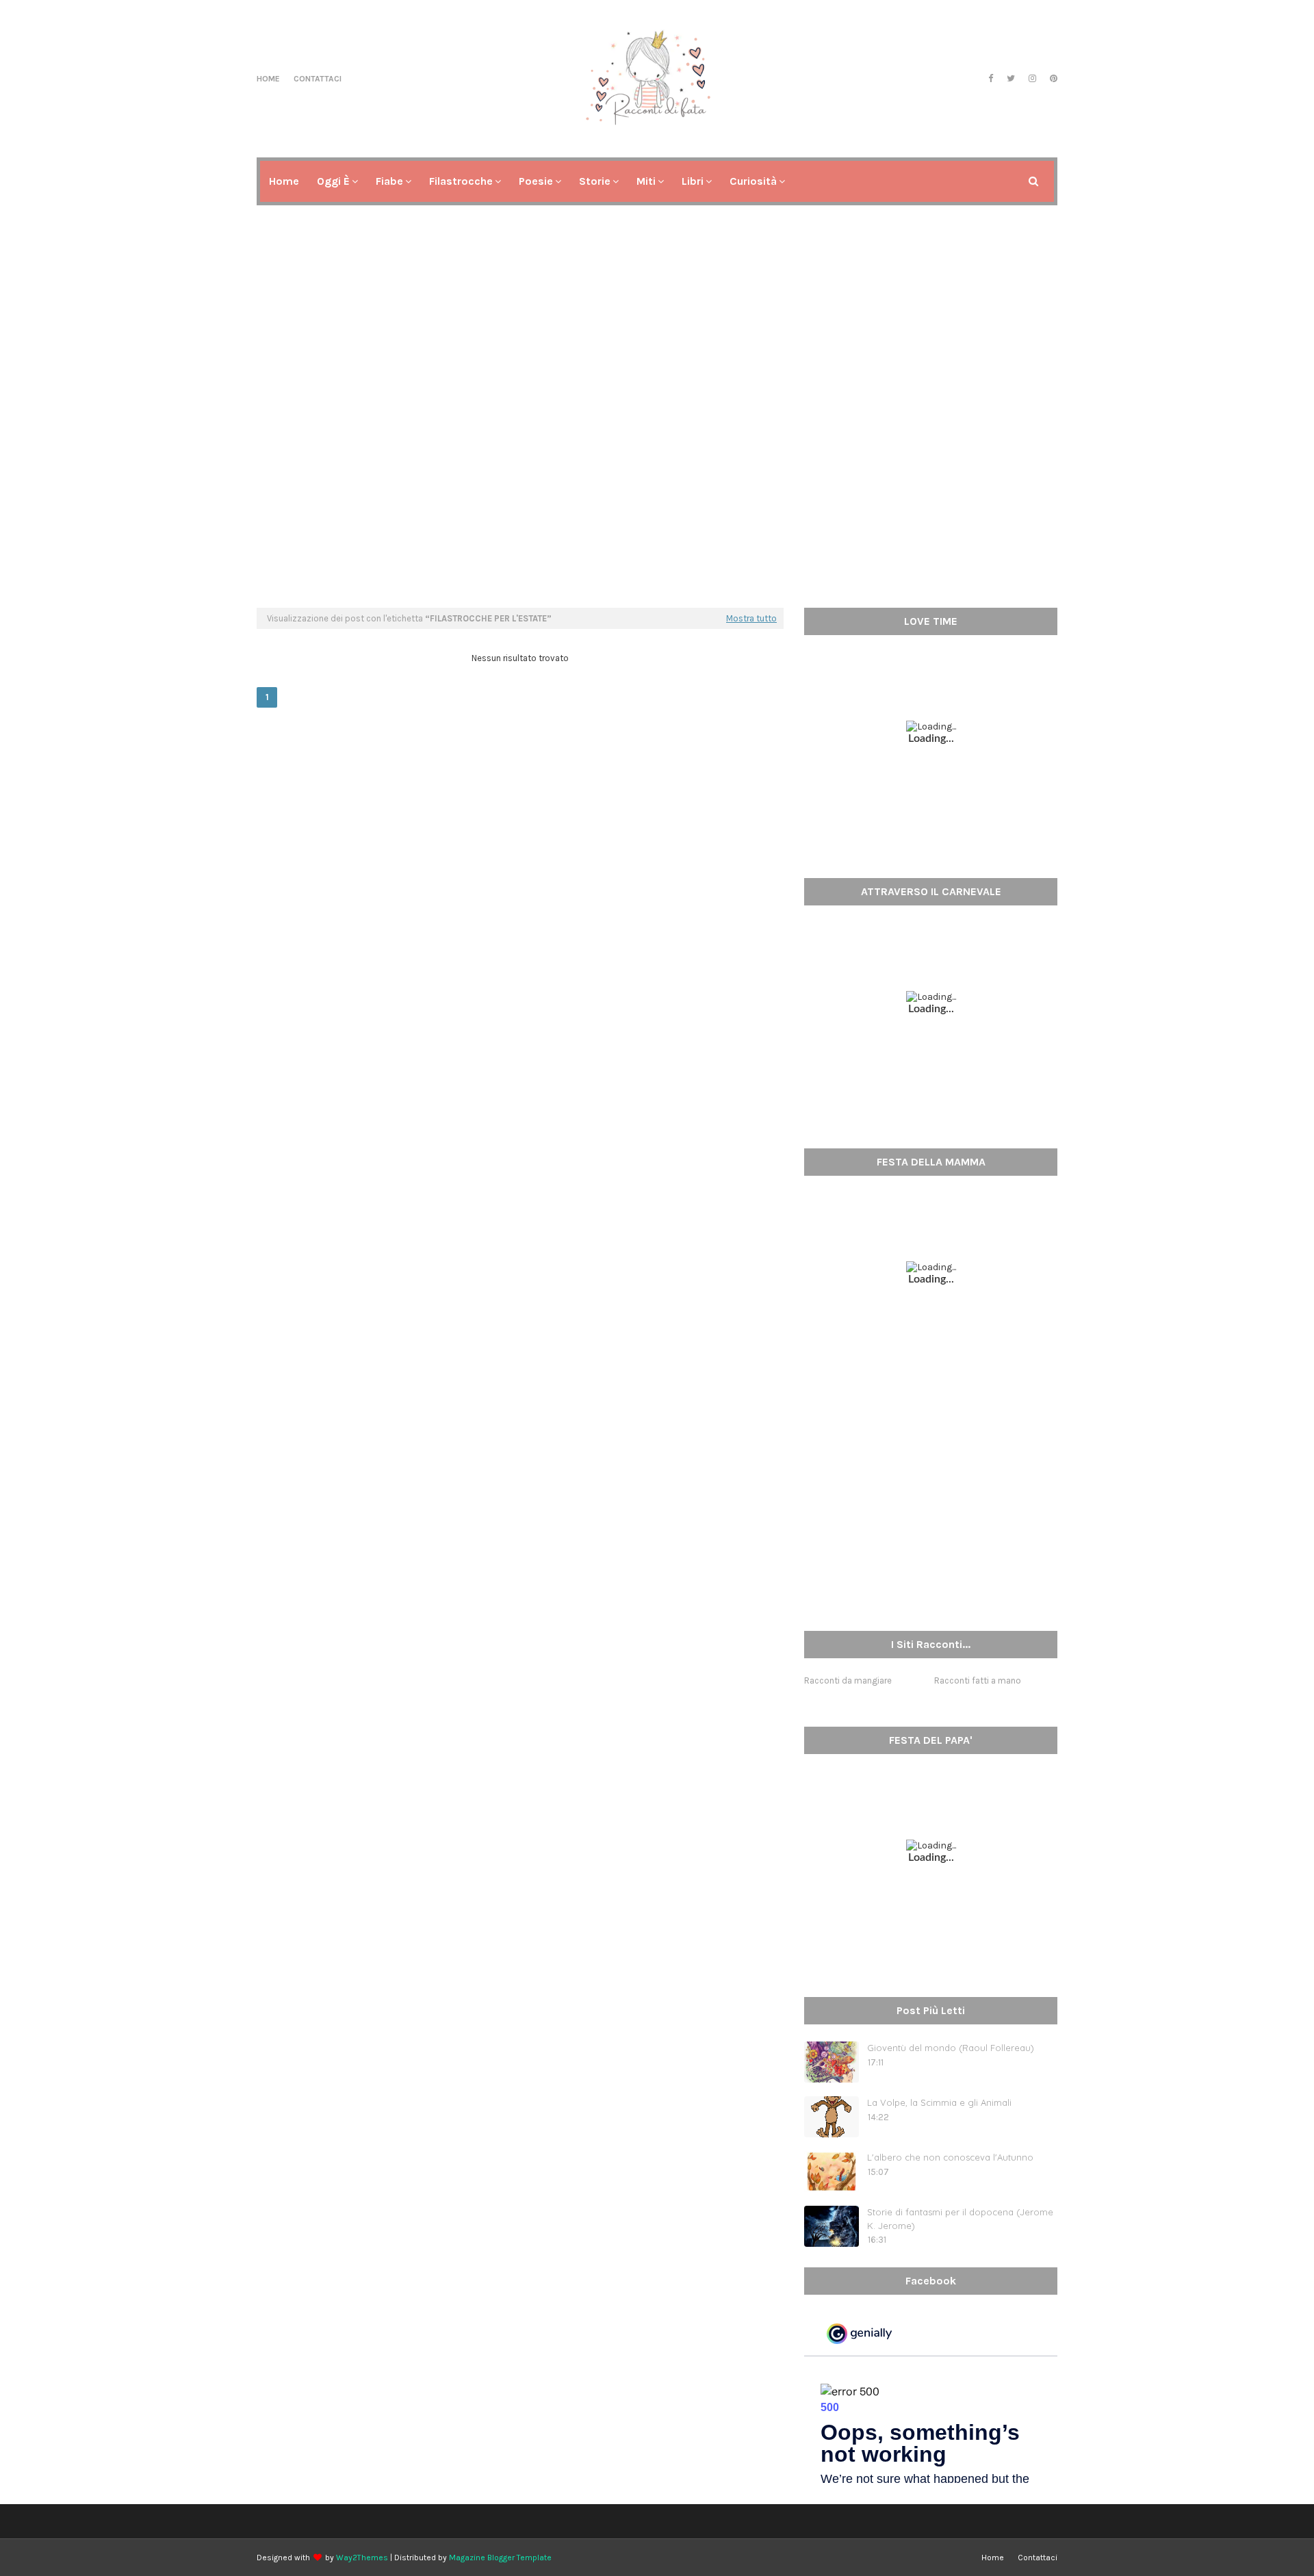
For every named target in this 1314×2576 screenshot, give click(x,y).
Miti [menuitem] (646, 181)
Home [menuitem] (284, 181)
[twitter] (1011, 79)
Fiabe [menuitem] (389, 181)
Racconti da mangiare (848, 1680)
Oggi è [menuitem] (333, 181)
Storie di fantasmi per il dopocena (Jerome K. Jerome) (960, 2219)
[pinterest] (1052, 79)
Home (268, 79)
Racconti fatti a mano (978, 1680)
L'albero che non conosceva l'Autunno (950, 2157)
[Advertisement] (657, 491)
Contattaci (318, 79)
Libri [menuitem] (693, 181)
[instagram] (1032, 79)
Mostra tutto (751, 618)
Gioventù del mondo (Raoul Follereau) (951, 2048)
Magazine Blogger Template (500, 2558)
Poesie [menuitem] (536, 181)
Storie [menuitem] (595, 181)
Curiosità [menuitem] (753, 181)
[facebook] (991, 79)
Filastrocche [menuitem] (461, 181)
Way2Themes (362, 2558)
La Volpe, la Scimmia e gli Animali (939, 2102)
